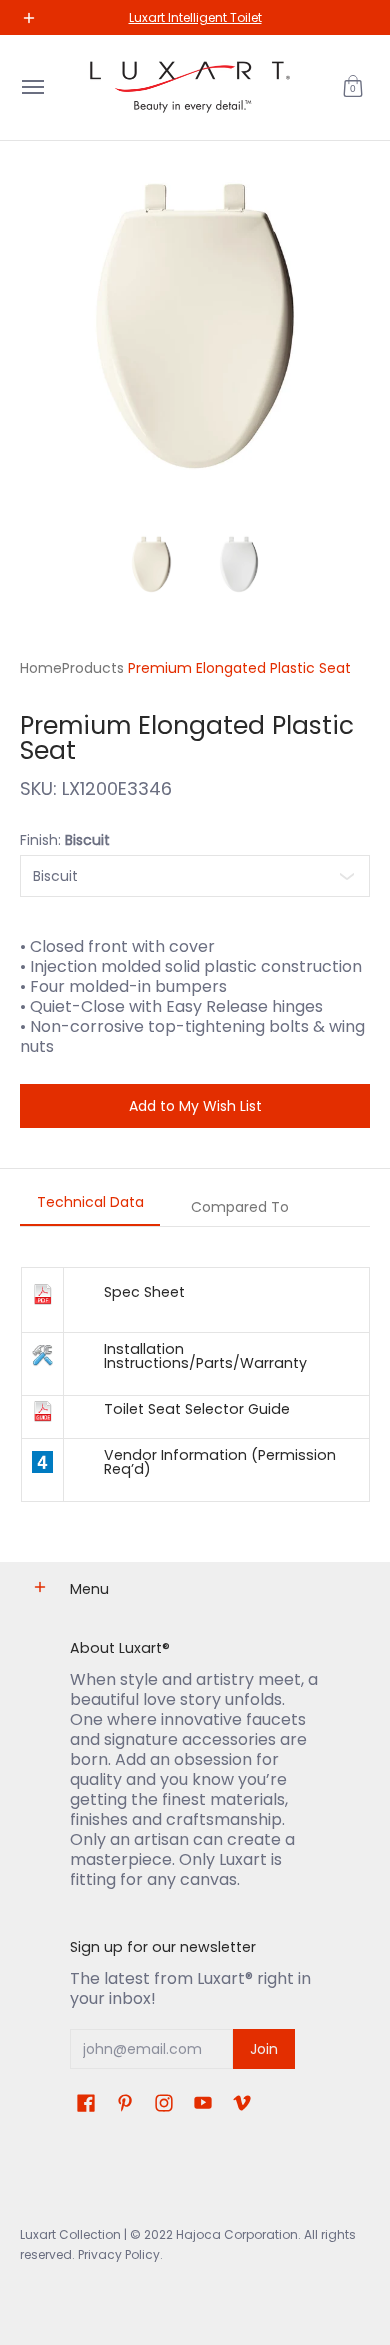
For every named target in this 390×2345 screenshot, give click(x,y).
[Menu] (32, 87)
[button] (353, 87)
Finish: (65, 840)
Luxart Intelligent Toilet (195, 17)
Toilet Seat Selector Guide (197, 1409)
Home (41, 668)
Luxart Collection (70, 2234)
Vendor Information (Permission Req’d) (220, 1462)
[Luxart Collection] (190, 87)
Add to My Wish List (195, 1106)
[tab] (90, 1208)
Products (93, 668)
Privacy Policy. (119, 2254)
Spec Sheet (144, 1292)
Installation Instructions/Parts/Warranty (205, 1356)
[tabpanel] (195, 1384)
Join (264, 2049)
